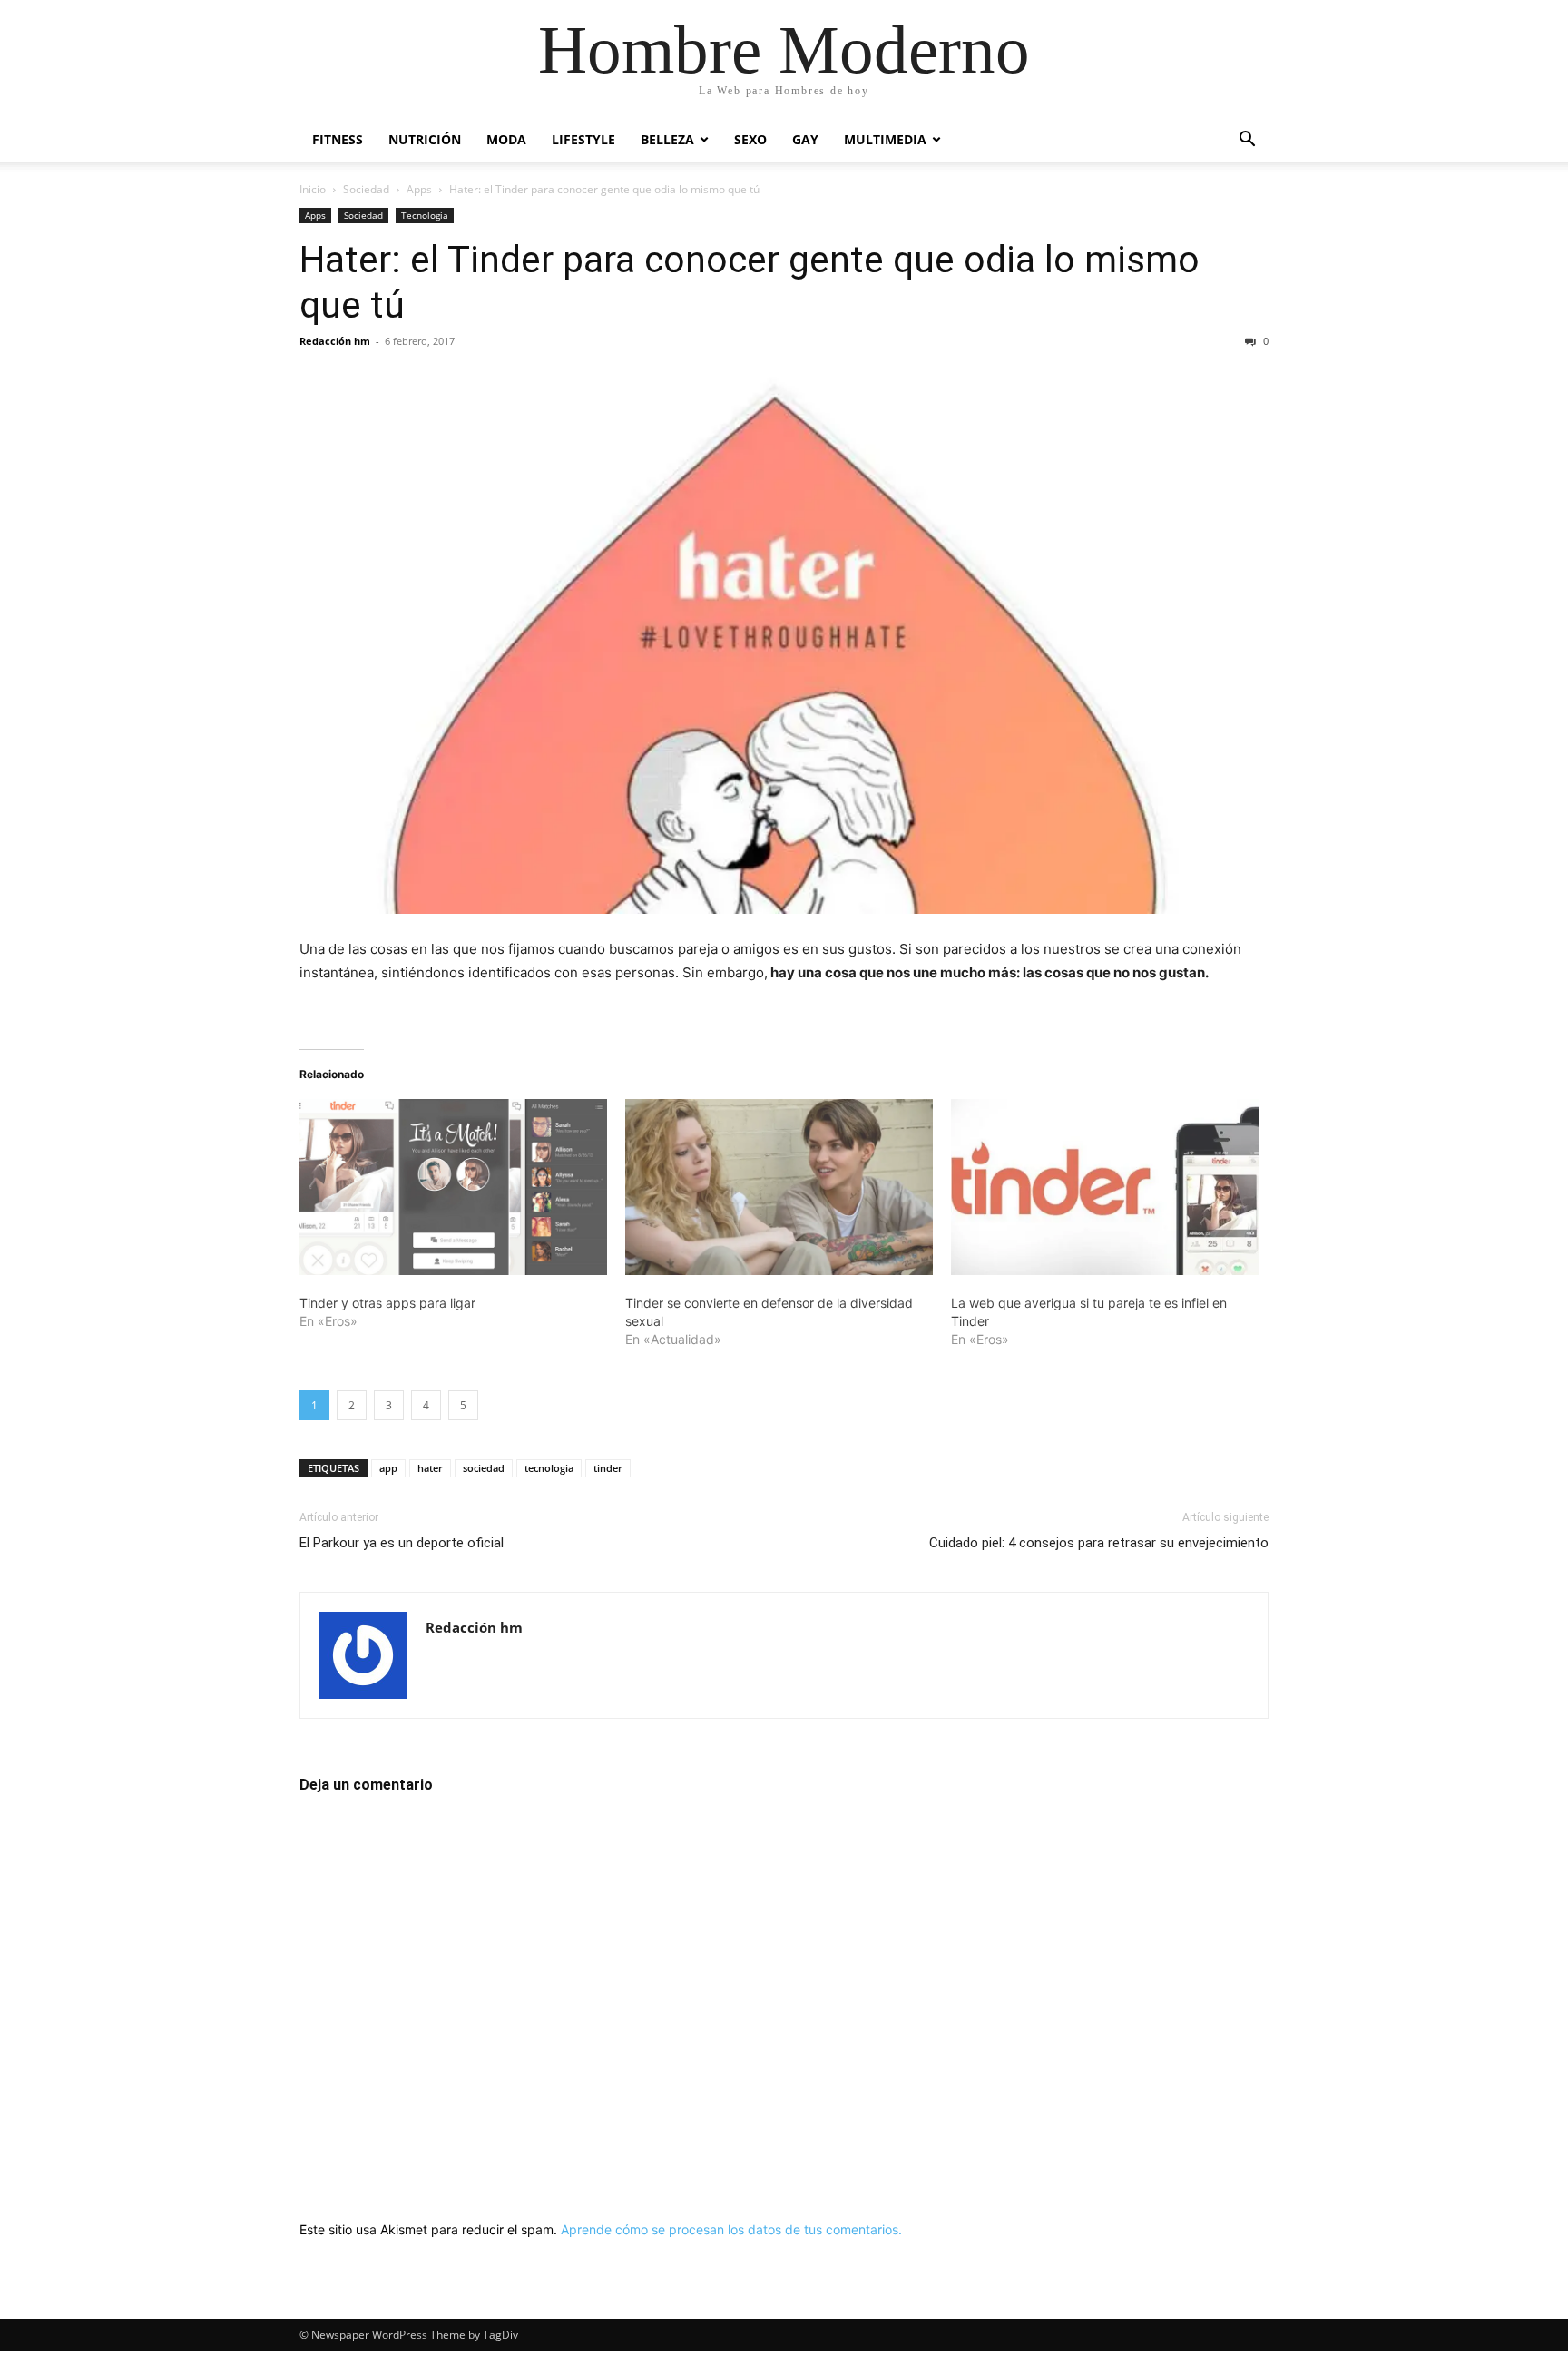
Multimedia (885, 139)
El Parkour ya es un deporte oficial (402, 1543)
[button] (1247, 141)
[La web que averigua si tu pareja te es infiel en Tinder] (1105, 1187)
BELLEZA (667, 139)
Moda (506, 139)
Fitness (338, 139)
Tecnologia (425, 215)
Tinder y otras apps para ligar (387, 1303)
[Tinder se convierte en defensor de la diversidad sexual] (779, 1187)
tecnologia (549, 1468)
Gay (805, 139)
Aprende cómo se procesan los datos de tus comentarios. (731, 2229)
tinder (608, 1468)
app (388, 1468)
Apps (419, 189)
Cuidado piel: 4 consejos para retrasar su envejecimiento (1099, 1543)
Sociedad (366, 189)
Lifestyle (583, 139)
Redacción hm (335, 341)
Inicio (313, 189)
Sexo (750, 139)
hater (430, 1468)
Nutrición (425, 139)
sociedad (484, 1468)
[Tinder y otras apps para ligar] (453, 1187)
